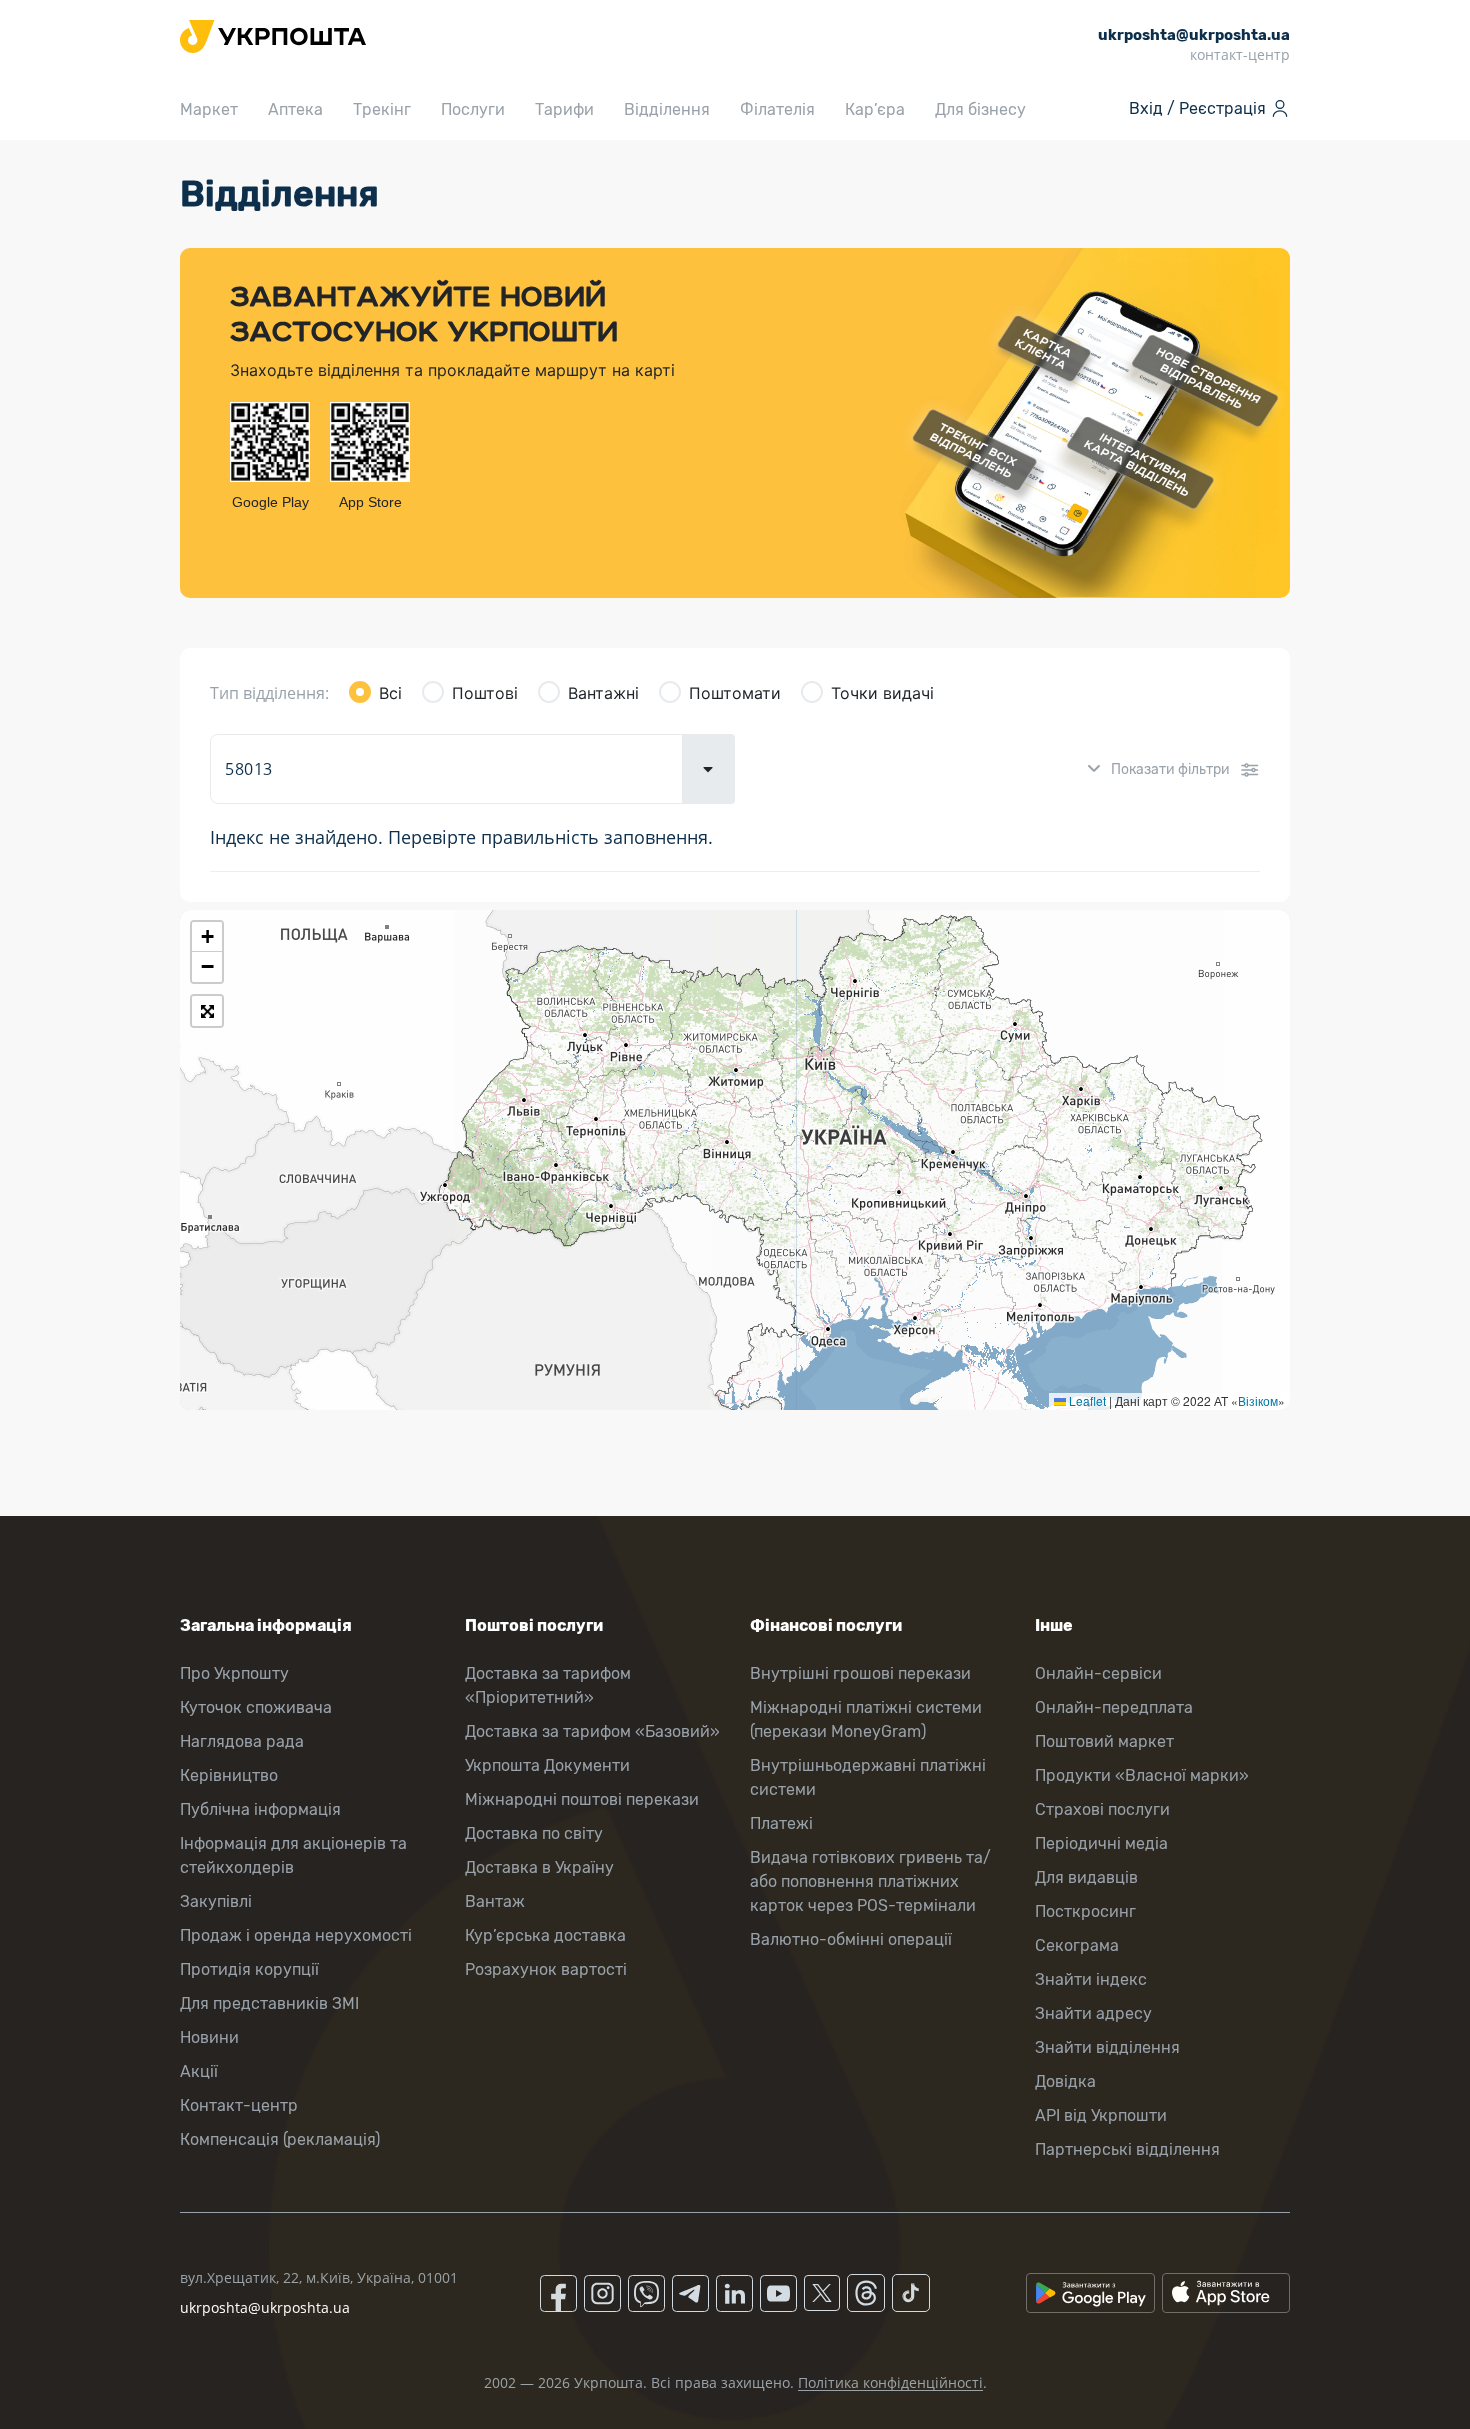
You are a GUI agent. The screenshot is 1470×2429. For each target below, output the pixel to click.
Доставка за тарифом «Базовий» (592, 1731)
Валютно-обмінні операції (851, 1939)
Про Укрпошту (234, 1673)
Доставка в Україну (539, 1867)
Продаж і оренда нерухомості (296, 1935)
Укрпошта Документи (547, 1765)
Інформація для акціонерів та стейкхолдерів (293, 1855)
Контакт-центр (239, 2105)
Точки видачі (882, 693)
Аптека (295, 109)
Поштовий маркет (1104, 1741)
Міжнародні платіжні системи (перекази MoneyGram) (866, 1719)
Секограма (1077, 1945)
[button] (207, 937)
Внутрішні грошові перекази (860, 1673)
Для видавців (1086, 1877)
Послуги (473, 109)
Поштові (485, 693)
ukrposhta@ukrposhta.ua (265, 2307)
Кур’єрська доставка (545, 1935)
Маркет (209, 109)
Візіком (1258, 1400)
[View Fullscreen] (207, 1011)
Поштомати (735, 693)
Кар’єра (875, 109)
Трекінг (382, 109)
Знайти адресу (1093, 2013)
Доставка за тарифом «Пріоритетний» (548, 1685)
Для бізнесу (980, 109)
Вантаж (495, 1901)
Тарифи (564, 109)
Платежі (781, 1823)
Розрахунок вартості (546, 1969)
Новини (209, 2037)
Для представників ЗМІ (269, 2003)
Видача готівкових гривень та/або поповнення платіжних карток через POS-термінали (870, 1881)
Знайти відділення (1107, 2047)
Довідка (1065, 2081)
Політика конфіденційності (890, 2382)
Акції (199, 2071)
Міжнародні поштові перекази (582, 1799)
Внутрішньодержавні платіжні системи (868, 1777)
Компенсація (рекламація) (280, 2139)
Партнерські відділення (1127, 2149)
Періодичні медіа (1101, 1843)
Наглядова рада (242, 1741)
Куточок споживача (256, 1707)
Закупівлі (216, 1901)
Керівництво (229, 1775)
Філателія (777, 109)
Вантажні (603, 693)
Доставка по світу (534, 1833)
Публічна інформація (260, 1809)
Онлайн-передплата (1114, 1707)
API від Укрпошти (1101, 2115)
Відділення (667, 109)
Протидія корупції (249, 1969)
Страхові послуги (1102, 1809)
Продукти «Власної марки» (1142, 1775)
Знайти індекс (1091, 1979)
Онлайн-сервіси (1098, 1673)
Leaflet (1086, 1400)
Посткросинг (1085, 1911)
